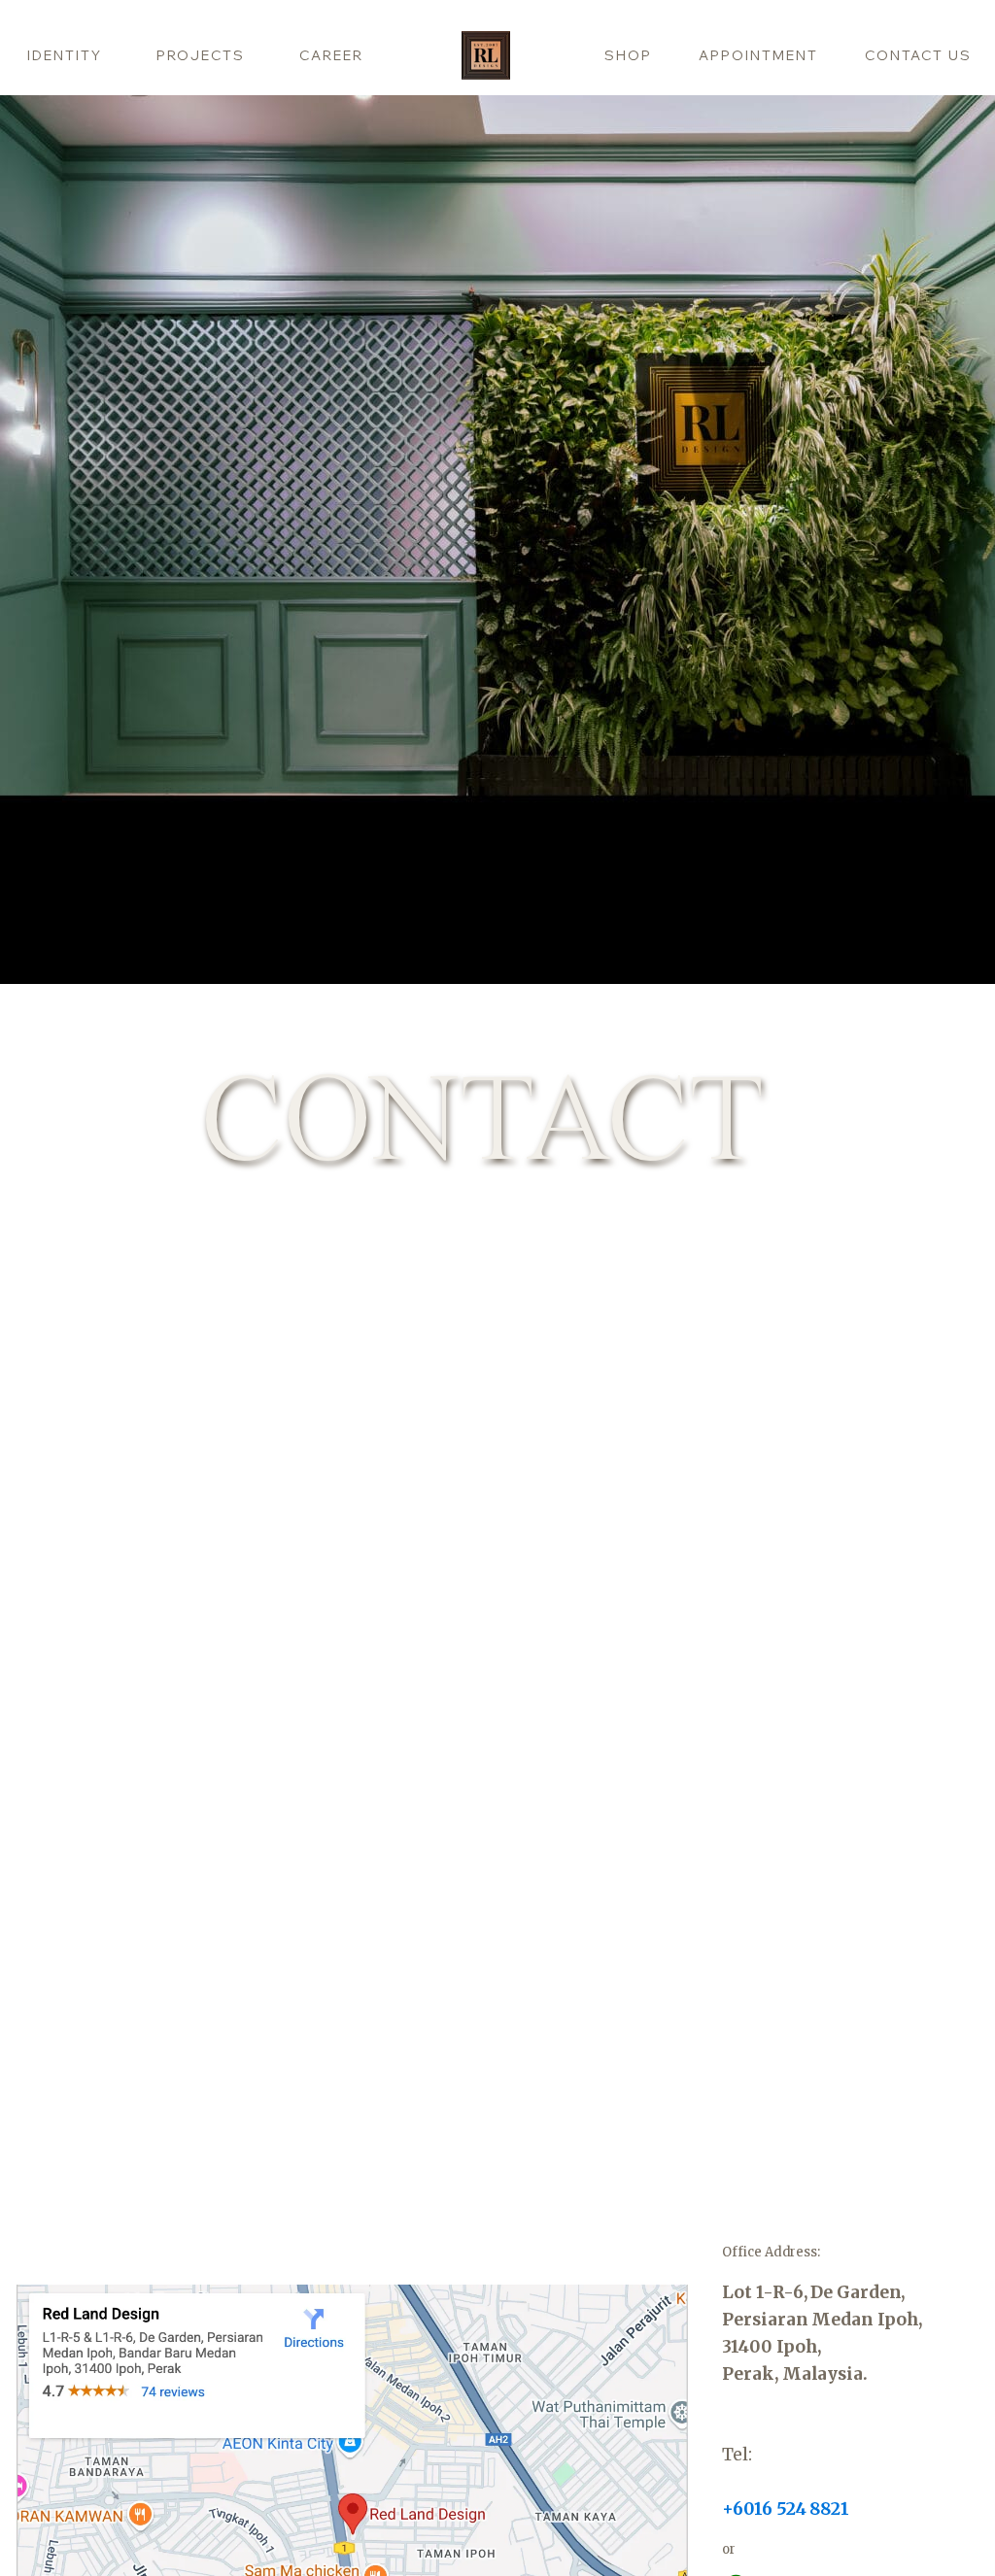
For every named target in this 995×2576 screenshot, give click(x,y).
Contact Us (918, 55)
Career (331, 55)
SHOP (628, 55)
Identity (65, 55)
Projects (201, 55)
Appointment (758, 55)
